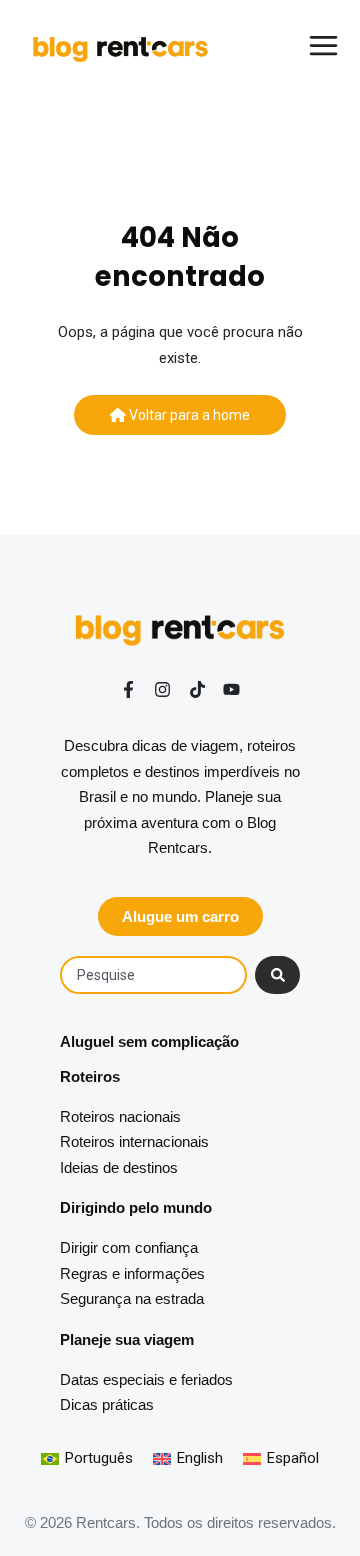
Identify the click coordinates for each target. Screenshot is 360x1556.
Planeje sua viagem (127, 1339)
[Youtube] (231, 689)
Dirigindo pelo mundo (136, 1207)
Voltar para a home (188, 415)
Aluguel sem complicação (149, 1041)
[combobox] (153, 975)
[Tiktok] (197, 689)
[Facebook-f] (128, 689)
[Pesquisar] (277, 975)
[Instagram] (162, 689)
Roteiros (90, 1076)
